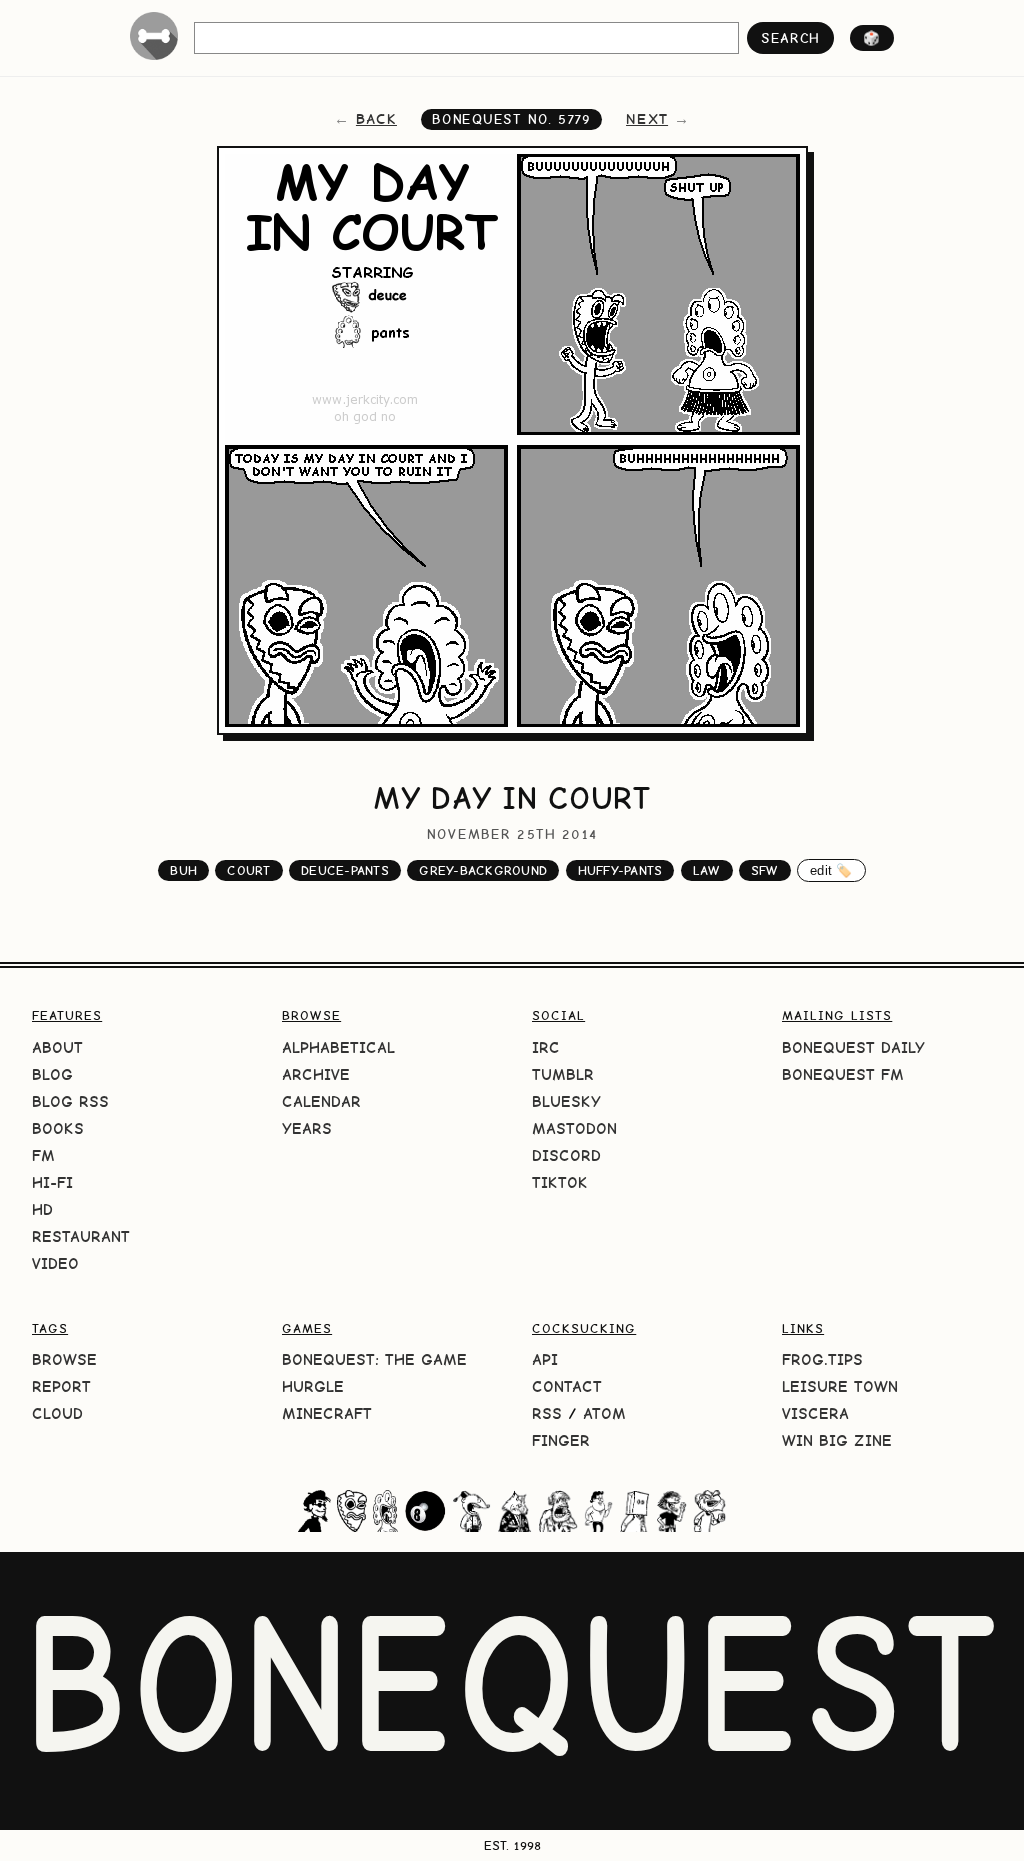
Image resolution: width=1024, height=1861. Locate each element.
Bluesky (566, 1101)
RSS (547, 1413)
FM (43, 1155)
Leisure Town (840, 1386)
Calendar (321, 1101)
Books (58, 1128)
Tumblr (563, 1074)
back (376, 119)
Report (61, 1386)
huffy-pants (620, 870)
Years (307, 1128)
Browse (64, 1359)
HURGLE (313, 1386)
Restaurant (81, 1236)
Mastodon (574, 1128)
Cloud (57, 1413)
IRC (546, 1047)
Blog (52, 1074)
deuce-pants (345, 870)
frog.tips (822, 1359)
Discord (566, 1155)
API (545, 1359)
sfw (765, 870)
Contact (567, 1386)
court (248, 870)
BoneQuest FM (843, 1074)
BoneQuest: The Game (374, 1359)
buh (183, 870)
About (57, 1047)
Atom (604, 1413)
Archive (316, 1074)
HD (42, 1209)
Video (55, 1263)
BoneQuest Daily (853, 1047)
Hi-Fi (52, 1182)
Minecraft (327, 1413)
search (790, 38)
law (707, 870)
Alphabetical (338, 1047)
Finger (561, 1440)
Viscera (815, 1413)
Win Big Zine (837, 1440)
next (647, 119)
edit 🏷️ (831, 870)
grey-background (483, 870)
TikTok (560, 1182)
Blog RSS (70, 1101)
